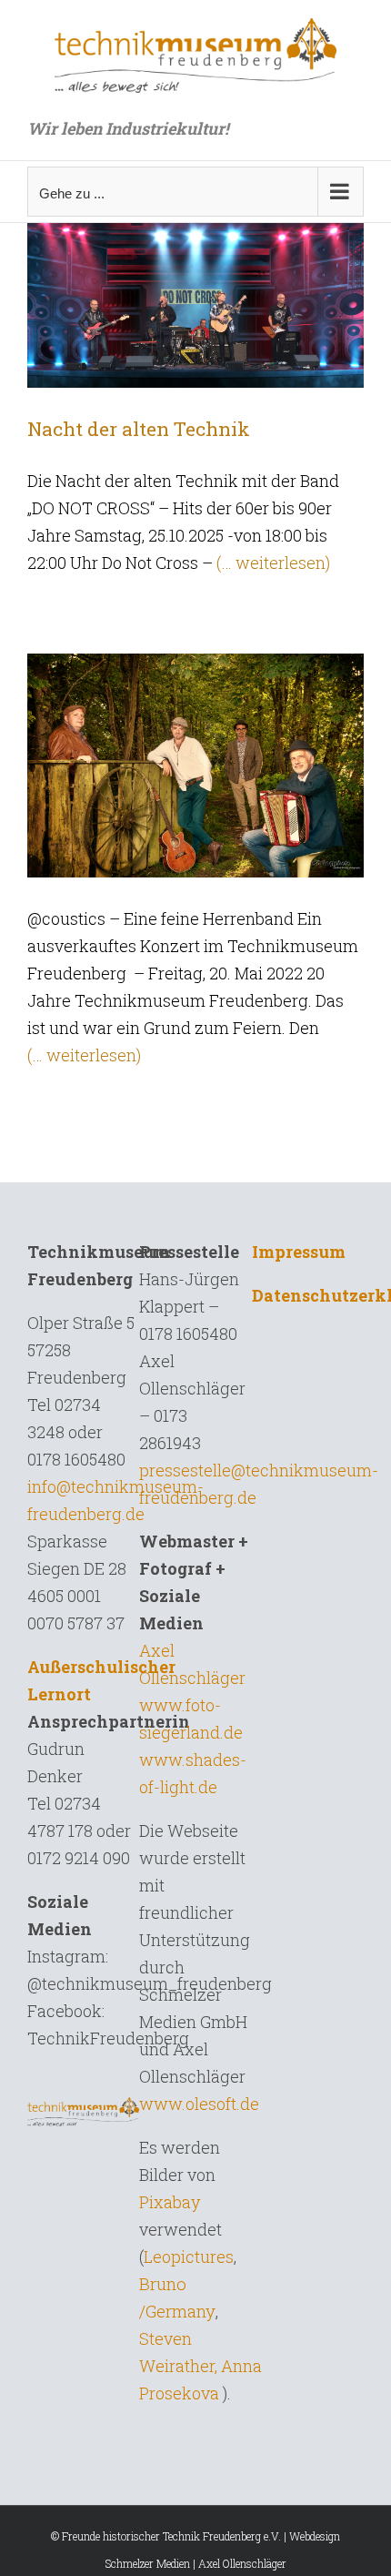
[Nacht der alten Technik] (195, 302)
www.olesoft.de (199, 2104)
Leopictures (189, 2257)
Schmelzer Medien (148, 2563)
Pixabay (170, 2202)
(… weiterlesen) (273, 563)
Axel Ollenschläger (242, 2563)
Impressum (299, 1252)
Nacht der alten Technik (139, 429)
